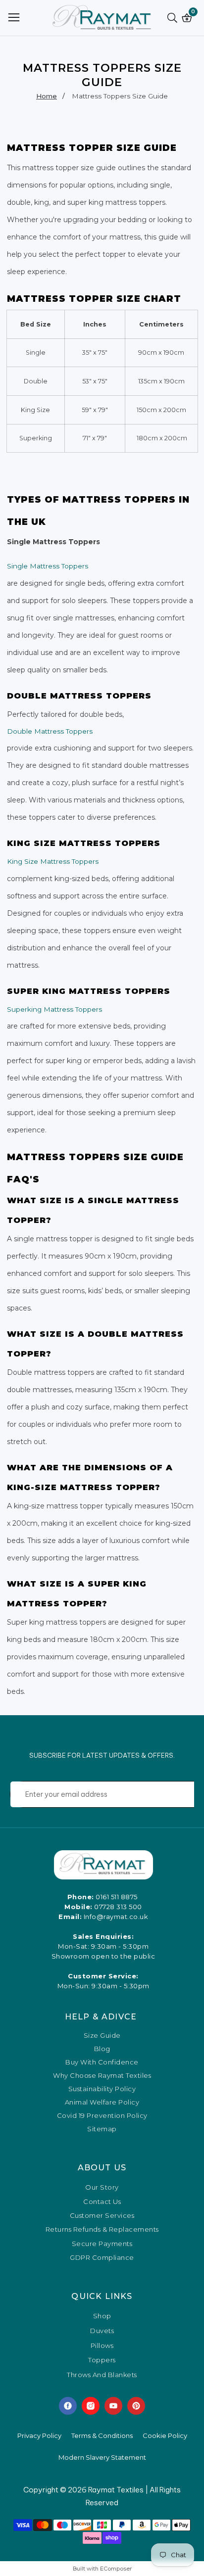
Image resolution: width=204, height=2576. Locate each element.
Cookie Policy (165, 2435)
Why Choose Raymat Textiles (102, 2076)
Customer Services (102, 2215)
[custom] (68, 2406)
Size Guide (102, 2036)
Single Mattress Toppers (48, 566)
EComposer (116, 2569)
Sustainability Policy (102, 2089)
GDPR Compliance (102, 2257)
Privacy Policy (39, 2435)
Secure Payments (102, 2244)
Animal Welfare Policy (102, 2102)
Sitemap (102, 2129)
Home (47, 96)
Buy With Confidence (102, 2062)
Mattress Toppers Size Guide (120, 96)
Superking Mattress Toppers (54, 1009)
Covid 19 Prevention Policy (102, 2116)
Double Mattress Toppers (50, 731)
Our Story (102, 2187)
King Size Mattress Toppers (53, 861)
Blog (102, 2049)
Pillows (102, 2346)
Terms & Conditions (102, 2435)
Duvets (102, 2331)
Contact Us (102, 2201)
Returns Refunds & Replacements (102, 2229)
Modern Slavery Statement (102, 2457)
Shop (102, 2316)
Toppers (102, 2360)
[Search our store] (174, 18)
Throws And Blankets (102, 2375)
